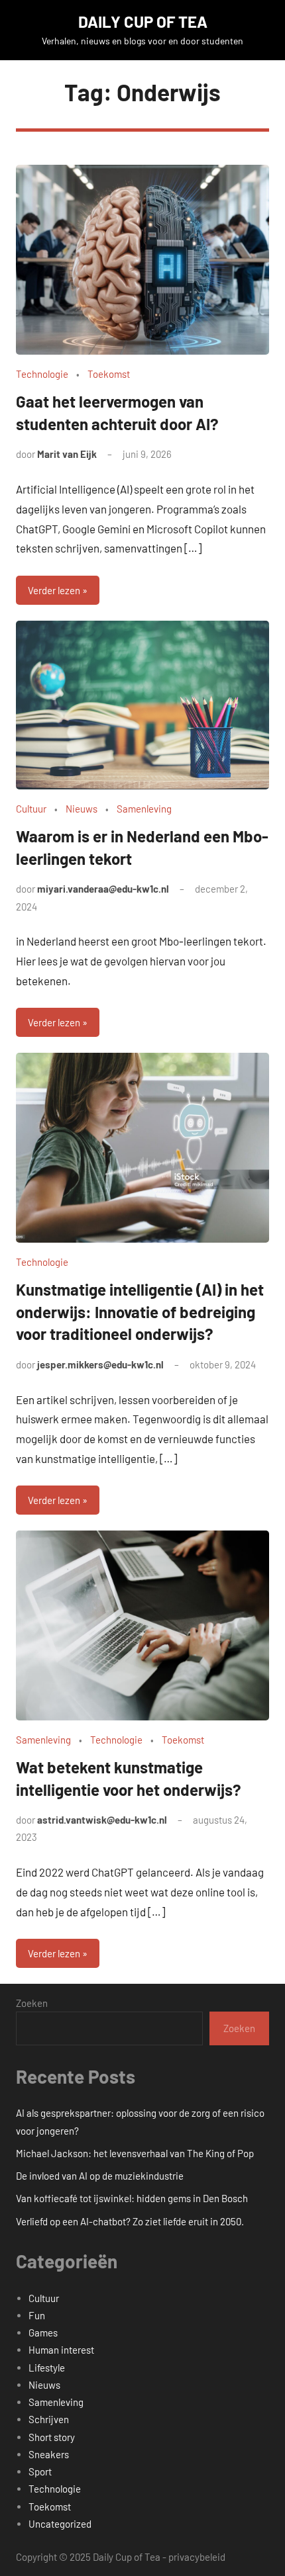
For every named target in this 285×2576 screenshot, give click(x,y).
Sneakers (49, 2454)
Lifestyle (47, 2368)
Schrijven (49, 2419)
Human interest (61, 2350)
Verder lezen (54, 590)
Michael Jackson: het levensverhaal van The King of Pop (135, 2153)
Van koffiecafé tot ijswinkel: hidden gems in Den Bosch (132, 2198)
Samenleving (144, 809)
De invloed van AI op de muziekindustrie (100, 2176)
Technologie (42, 374)
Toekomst (109, 374)
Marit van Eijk (67, 454)
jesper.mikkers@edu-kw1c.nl (100, 1364)
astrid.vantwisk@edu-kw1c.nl (102, 1820)
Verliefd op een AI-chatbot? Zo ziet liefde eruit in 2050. (130, 2221)
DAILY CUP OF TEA (143, 22)
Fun (37, 2315)
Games (43, 2332)
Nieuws (82, 809)
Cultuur (31, 809)
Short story (52, 2437)
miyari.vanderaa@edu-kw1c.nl (103, 889)
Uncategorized (60, 2524)
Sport (40, 2471)
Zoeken (32, 2003)
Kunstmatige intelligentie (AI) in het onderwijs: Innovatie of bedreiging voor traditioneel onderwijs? (140, 1311)
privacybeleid (197, 2557)
